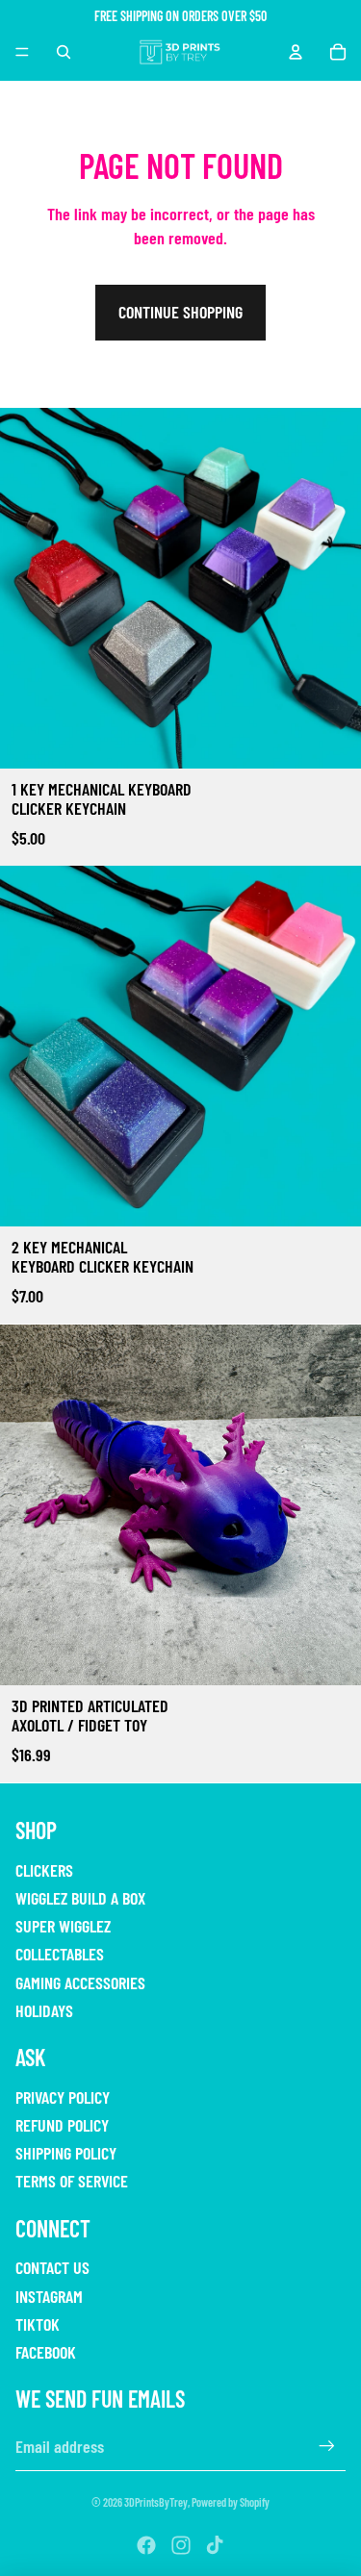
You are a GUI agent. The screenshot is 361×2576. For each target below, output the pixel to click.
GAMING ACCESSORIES (80, 1983)
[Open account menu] (296, 52)
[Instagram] (181, 2545)
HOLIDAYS (44, 2010)
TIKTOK (38, 2324)
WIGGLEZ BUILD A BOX (80, 1898)
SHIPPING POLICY (66, 2153)
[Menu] (22, 52)
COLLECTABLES (60, 1954)
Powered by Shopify (231, 2502)
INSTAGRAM (49, 2296)
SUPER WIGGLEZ (63, 1926)
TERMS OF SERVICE (72, 2181)
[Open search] (64, 52)
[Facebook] (146, 2545)
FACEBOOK (46, 2352)
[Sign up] (327, 2447)
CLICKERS (44, 1870)
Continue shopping (180, 312)
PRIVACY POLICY (63, 2097)
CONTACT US (52, 2267)
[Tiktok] (215, 2545)
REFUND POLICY (62, 2125)
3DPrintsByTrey (156, 2502)
